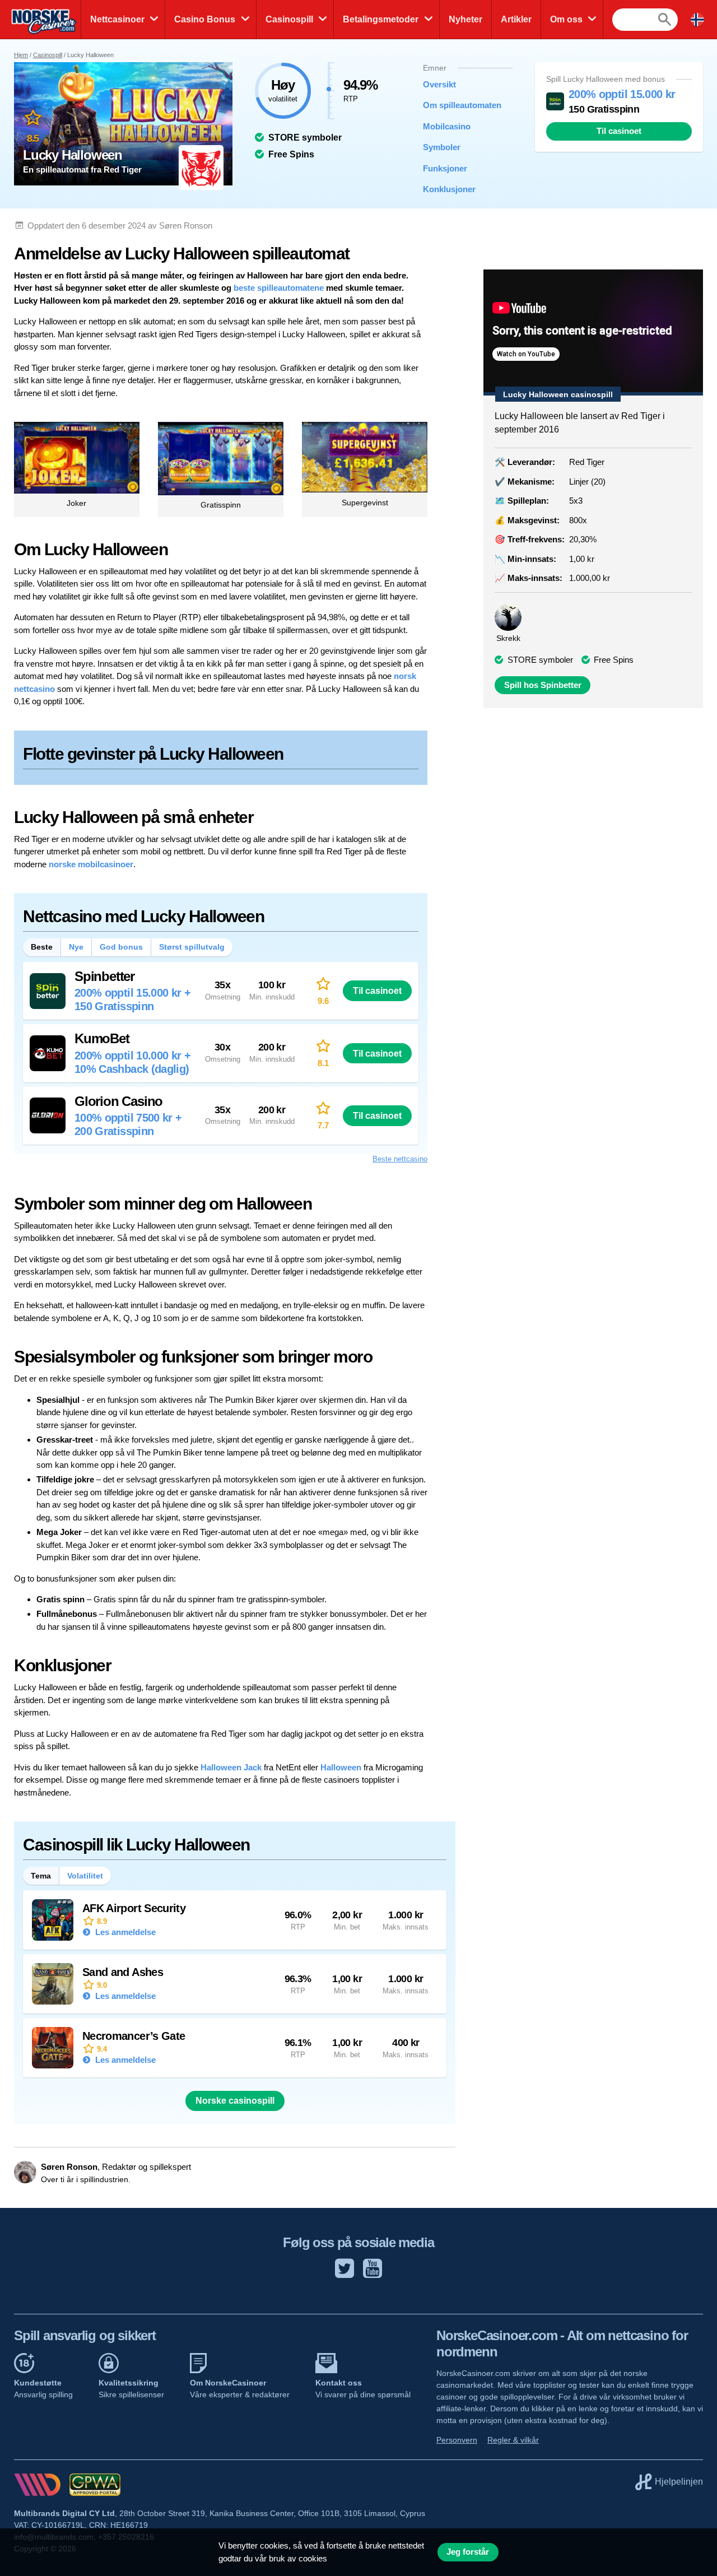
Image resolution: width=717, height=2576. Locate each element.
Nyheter (465, 19)
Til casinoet (619, 131)
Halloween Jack (231, 1767)
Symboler (442, 147)
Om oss (566, 19)
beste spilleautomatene (279, 288)
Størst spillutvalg (192, 947)
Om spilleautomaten (459, 105)
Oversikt (439, 84)
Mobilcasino (447, 126)
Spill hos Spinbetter (543, 685)
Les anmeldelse (124, 1932)
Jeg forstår (468, 2552)
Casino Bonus (205, 19)
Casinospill (289, 19)
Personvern (457, 2440)
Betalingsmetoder (381, 19)
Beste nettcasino (400, 1159)
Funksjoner (445, 168)
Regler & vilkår (513, 2440)
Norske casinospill (235, 2101)
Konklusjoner (449, 189)
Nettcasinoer (117, 19)
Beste (42, 947)
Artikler (516, 19)
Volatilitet (85, 1876)
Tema (41, 1876)
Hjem (21, 55)
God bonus (121, 947)
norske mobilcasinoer (91, 864)
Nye (76, 947)
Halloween (341, 1767)
